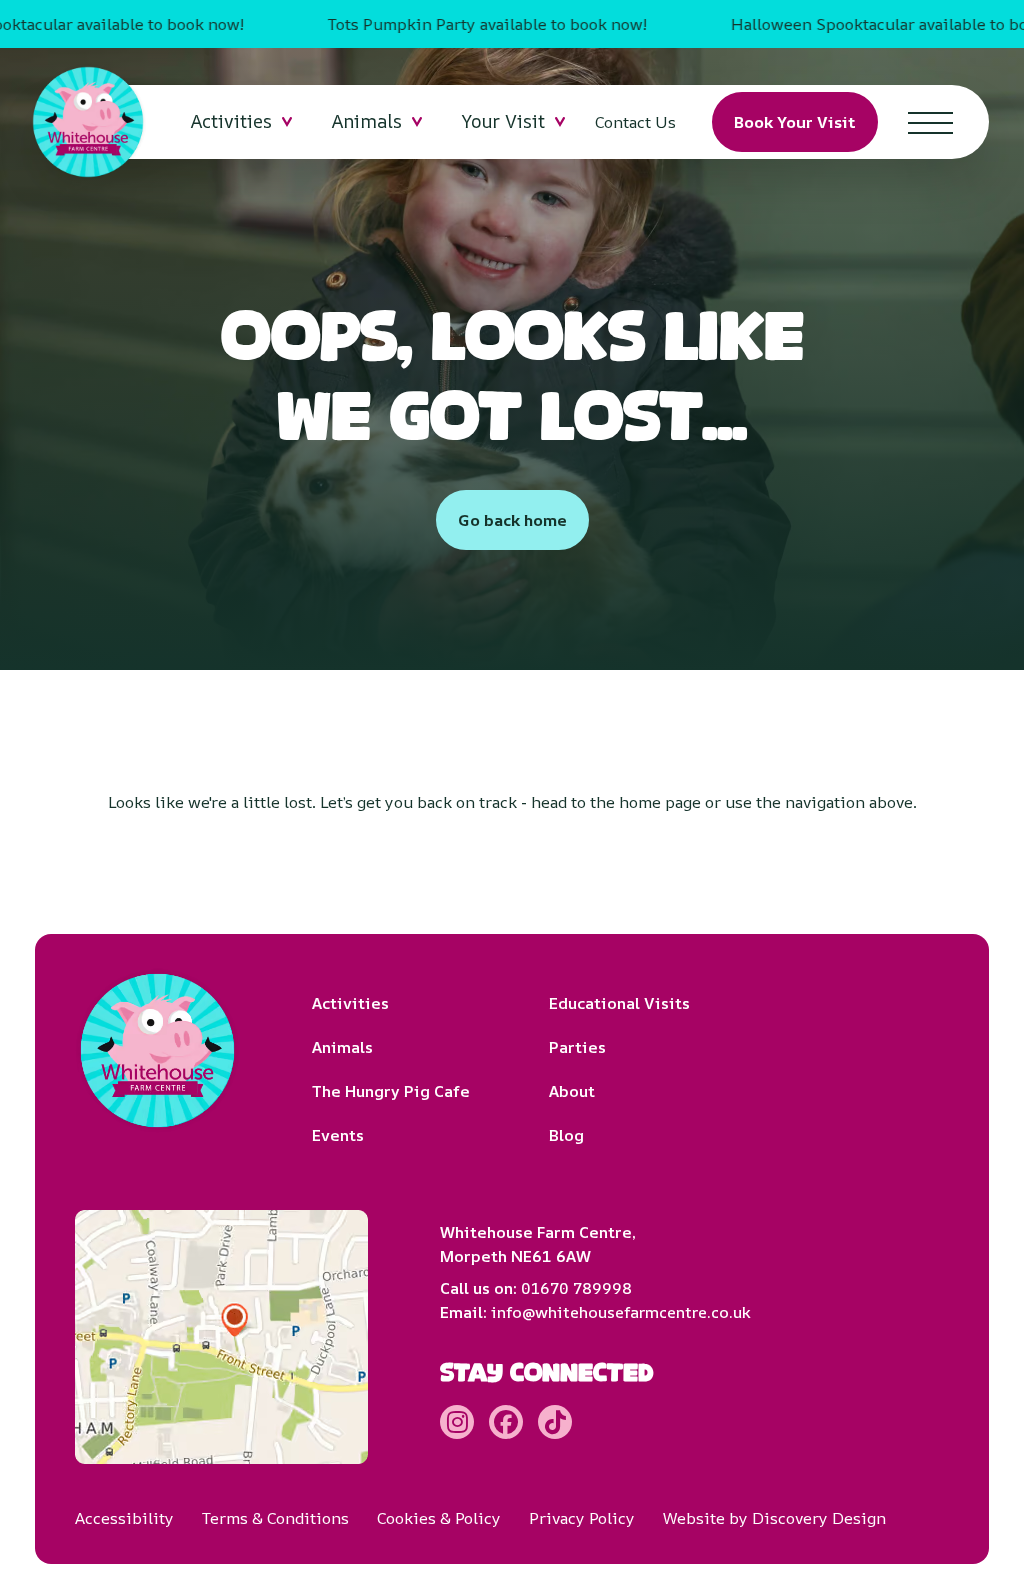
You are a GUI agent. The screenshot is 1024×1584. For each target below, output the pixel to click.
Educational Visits (619, 1003)
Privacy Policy (582, 1518)
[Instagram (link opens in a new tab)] (457, 1422)
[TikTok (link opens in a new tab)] (555, 1422)
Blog (566, 1135)
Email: (595, 1312)
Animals (342, 1047)
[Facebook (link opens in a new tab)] (506, 1422)
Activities (350, 1003)
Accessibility (124, 1518)
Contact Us (635, 122)
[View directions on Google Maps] (221, 1337)
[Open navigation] (930, 122)
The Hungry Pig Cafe (391, 1091)
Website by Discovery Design (774, 1518)
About (572, 1091)
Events (338, 1135)
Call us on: (536, 1288)
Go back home (512, 520)
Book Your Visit (795, 122)
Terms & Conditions (275, 1518)
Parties (577, 1047)
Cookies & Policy (439, 1518)
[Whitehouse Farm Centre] (88, 122)
